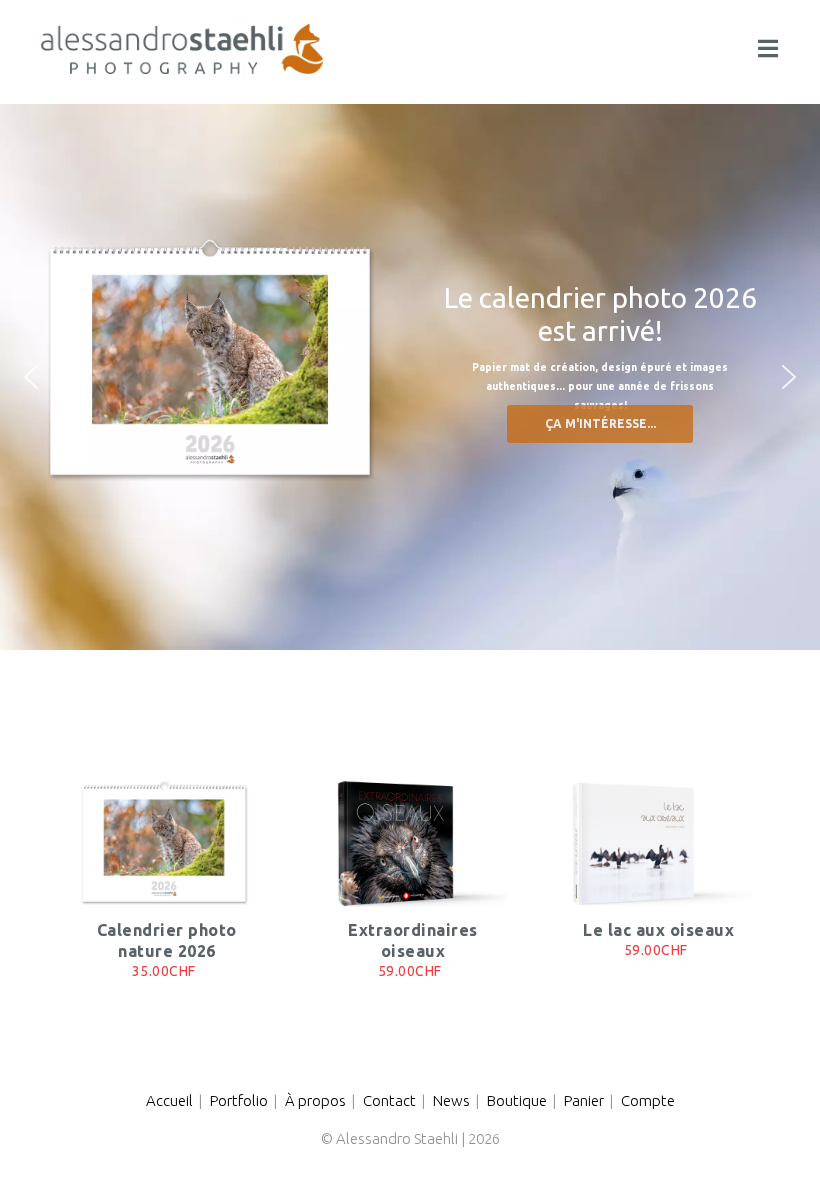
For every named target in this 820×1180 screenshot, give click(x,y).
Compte (648, 1100)
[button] (31, 377)
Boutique (517, 1100)
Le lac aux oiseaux (658, 930)
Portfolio (239, 1100)
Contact (389, 1100)
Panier (584, 1100)
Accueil (169, 1100)
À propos (315, 1100)
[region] (410, 377)
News (451, 1100)
